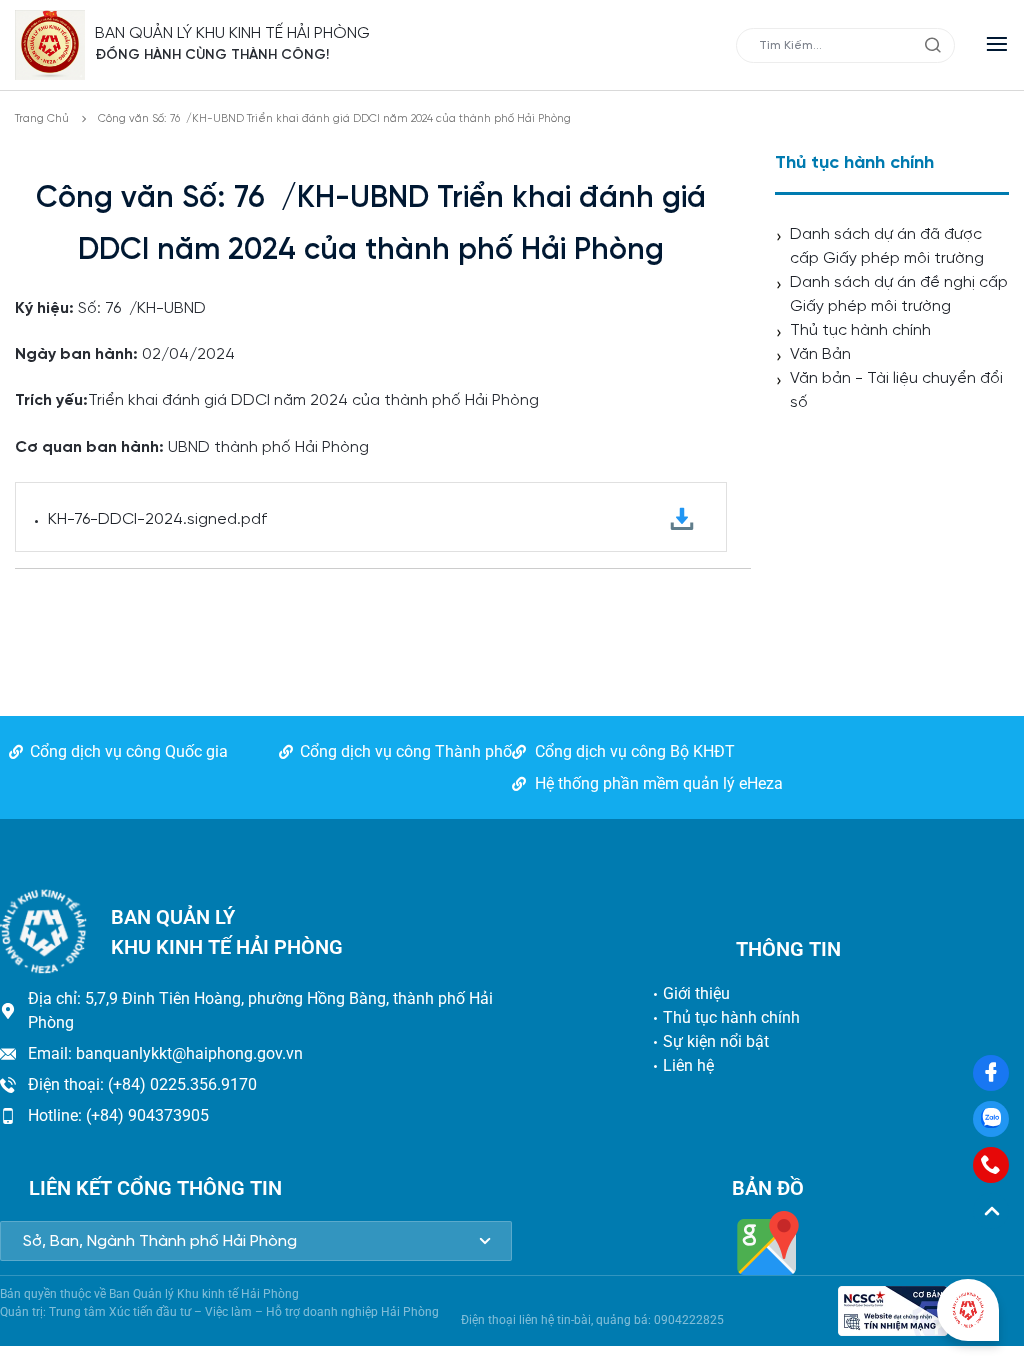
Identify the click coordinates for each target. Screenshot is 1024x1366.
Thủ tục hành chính (860, 330)
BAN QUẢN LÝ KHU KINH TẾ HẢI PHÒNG (232, 33)
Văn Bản (820, 354)
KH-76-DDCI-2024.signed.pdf (157, 519)
